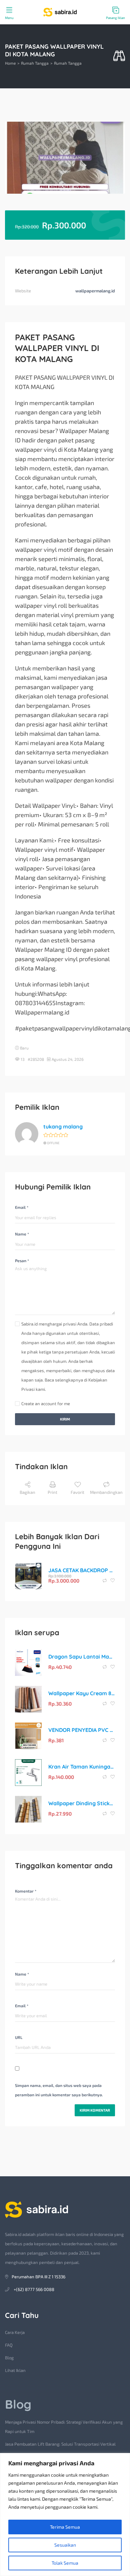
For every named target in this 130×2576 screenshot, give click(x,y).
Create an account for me (46, 1404)
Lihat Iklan (15, 2370)
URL (19, 2037)
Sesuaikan (65, 2545)
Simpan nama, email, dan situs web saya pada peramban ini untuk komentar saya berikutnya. (59, 2090)
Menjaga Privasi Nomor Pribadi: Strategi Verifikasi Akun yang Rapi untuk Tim (64, 2427)
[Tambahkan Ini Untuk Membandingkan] (105, 1581)
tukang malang (63, 1126)
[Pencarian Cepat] (119, 56)
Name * (22, 1234)
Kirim (65, 1419)
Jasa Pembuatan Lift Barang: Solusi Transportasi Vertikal (60, 2444)
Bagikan (27, 1492)
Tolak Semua (65, 2563)
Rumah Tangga (35, 63)
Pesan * (22, 1260)
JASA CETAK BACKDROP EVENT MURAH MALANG (82, 1570)
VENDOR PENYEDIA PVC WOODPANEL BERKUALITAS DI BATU (82, 1730)
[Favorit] (113, 1581)
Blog (9, 2358)
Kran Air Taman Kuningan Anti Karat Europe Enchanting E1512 (82, 1767)
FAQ (9, 2345)
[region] (65, 2514)
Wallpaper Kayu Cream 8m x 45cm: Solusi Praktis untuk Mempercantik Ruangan (82, 1693)
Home (10, 63)
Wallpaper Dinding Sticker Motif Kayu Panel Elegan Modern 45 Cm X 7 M (82, 1803)
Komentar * (26, 1891)
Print (52, 1492)
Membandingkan (106, 1492)
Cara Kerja (15, 2332)
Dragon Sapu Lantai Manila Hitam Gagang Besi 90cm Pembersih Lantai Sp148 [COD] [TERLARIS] (82, 1657)
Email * (22, 1207)
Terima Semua (65, 2527)
